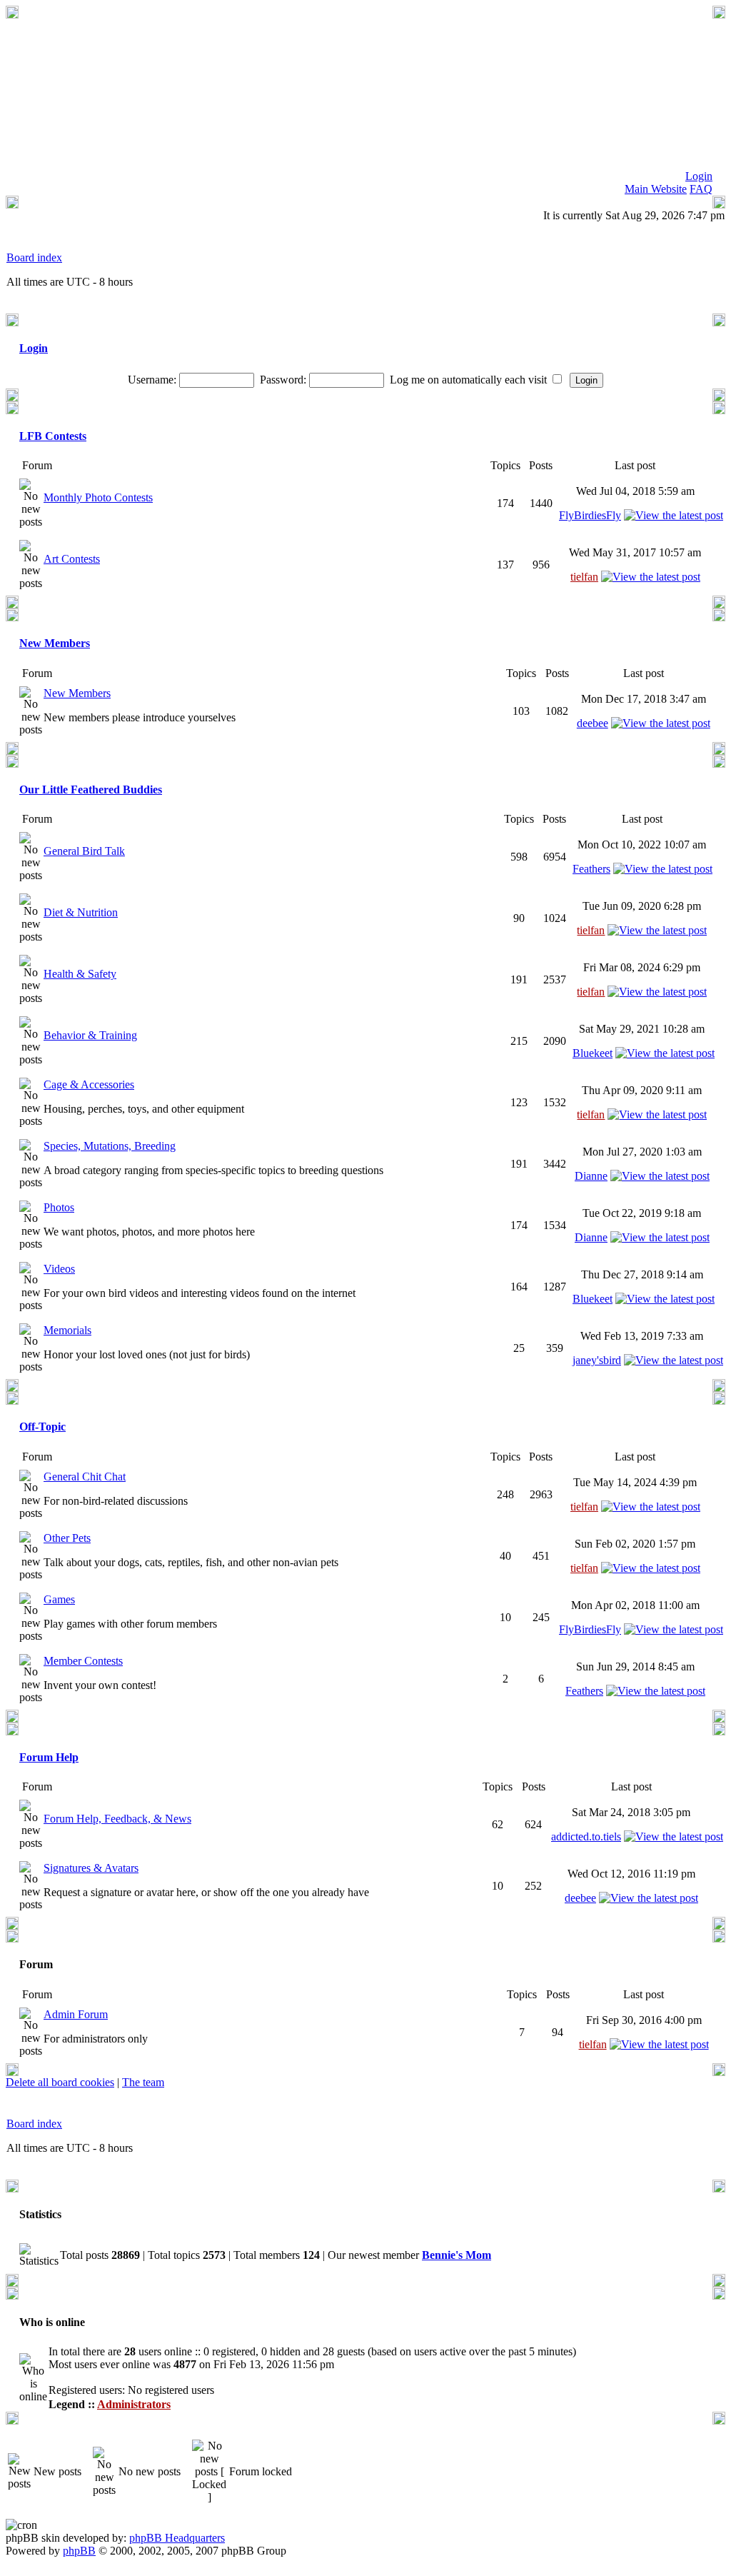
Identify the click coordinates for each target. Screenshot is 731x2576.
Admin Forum (76, 2014)
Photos (59, 1207)
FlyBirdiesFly (590, 515)
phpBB (79, 2551)
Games (59, 1599)
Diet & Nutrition (81, 912)
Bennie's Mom (457, 2255)
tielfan (584, 577)
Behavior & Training (90, 1035)
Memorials (67, 1330)
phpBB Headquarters (177, 2538)
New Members (55, 643)
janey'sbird (597, 1360)
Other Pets (67, 1538)
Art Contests (72, 559)
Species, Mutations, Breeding (110, 1146)
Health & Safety (80, 974)
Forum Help (49, 1757)
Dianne (591, 1176)
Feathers (591, 869)
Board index (34, 257)
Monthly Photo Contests (98, 497)
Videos (59, 1269)
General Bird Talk (84, 851)
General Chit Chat (85, 1477)
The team (143, 2082)
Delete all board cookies (60, 2082)
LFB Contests (53, 436)
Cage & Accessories (89, 1084)
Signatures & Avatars (91, 1868)
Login (34, 348)
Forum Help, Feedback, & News (117, 1819)
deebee (593, 723)
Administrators (134, 2404)
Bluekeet (593, 1053)
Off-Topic (42, 1427)
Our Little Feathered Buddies (91, 790)
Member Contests (83, 1661)
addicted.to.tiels (586, 1836)
